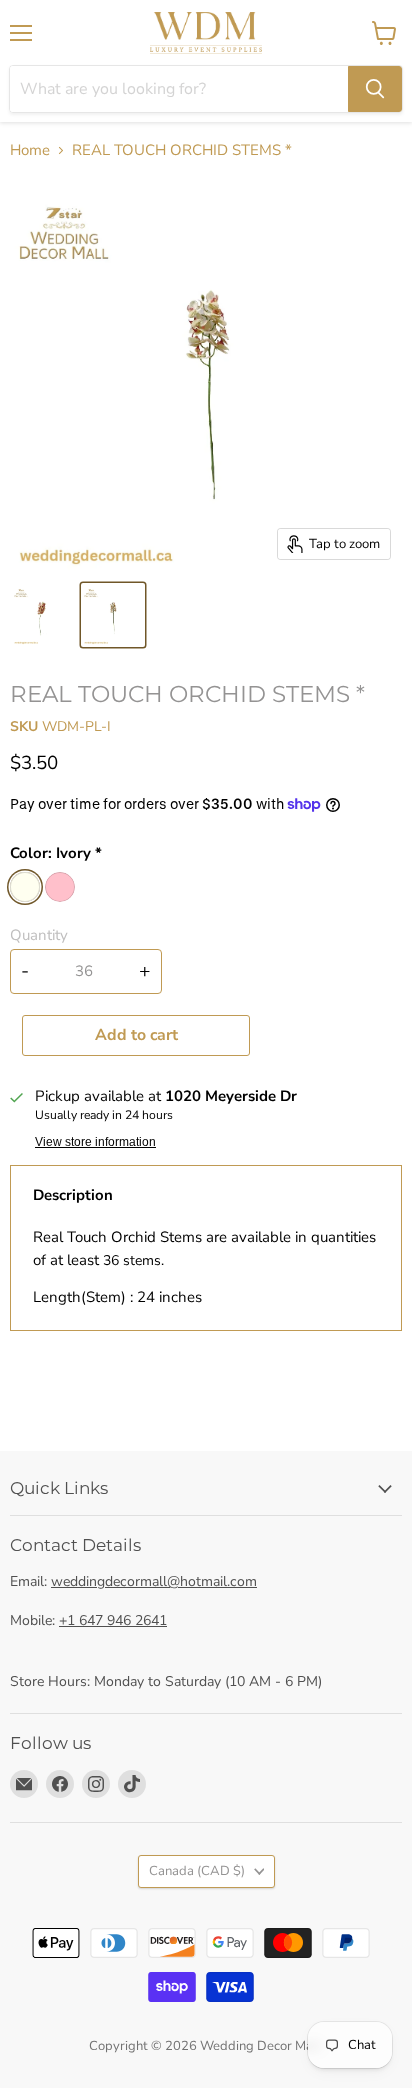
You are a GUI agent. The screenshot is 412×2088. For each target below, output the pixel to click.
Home (30, 150)
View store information (95, 1142)
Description (73, 1195)
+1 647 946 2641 (113, 1620)
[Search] (375, 89)
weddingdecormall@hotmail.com (154, 1581)
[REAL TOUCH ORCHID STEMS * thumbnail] (43, 615)
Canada (197, 1871)
